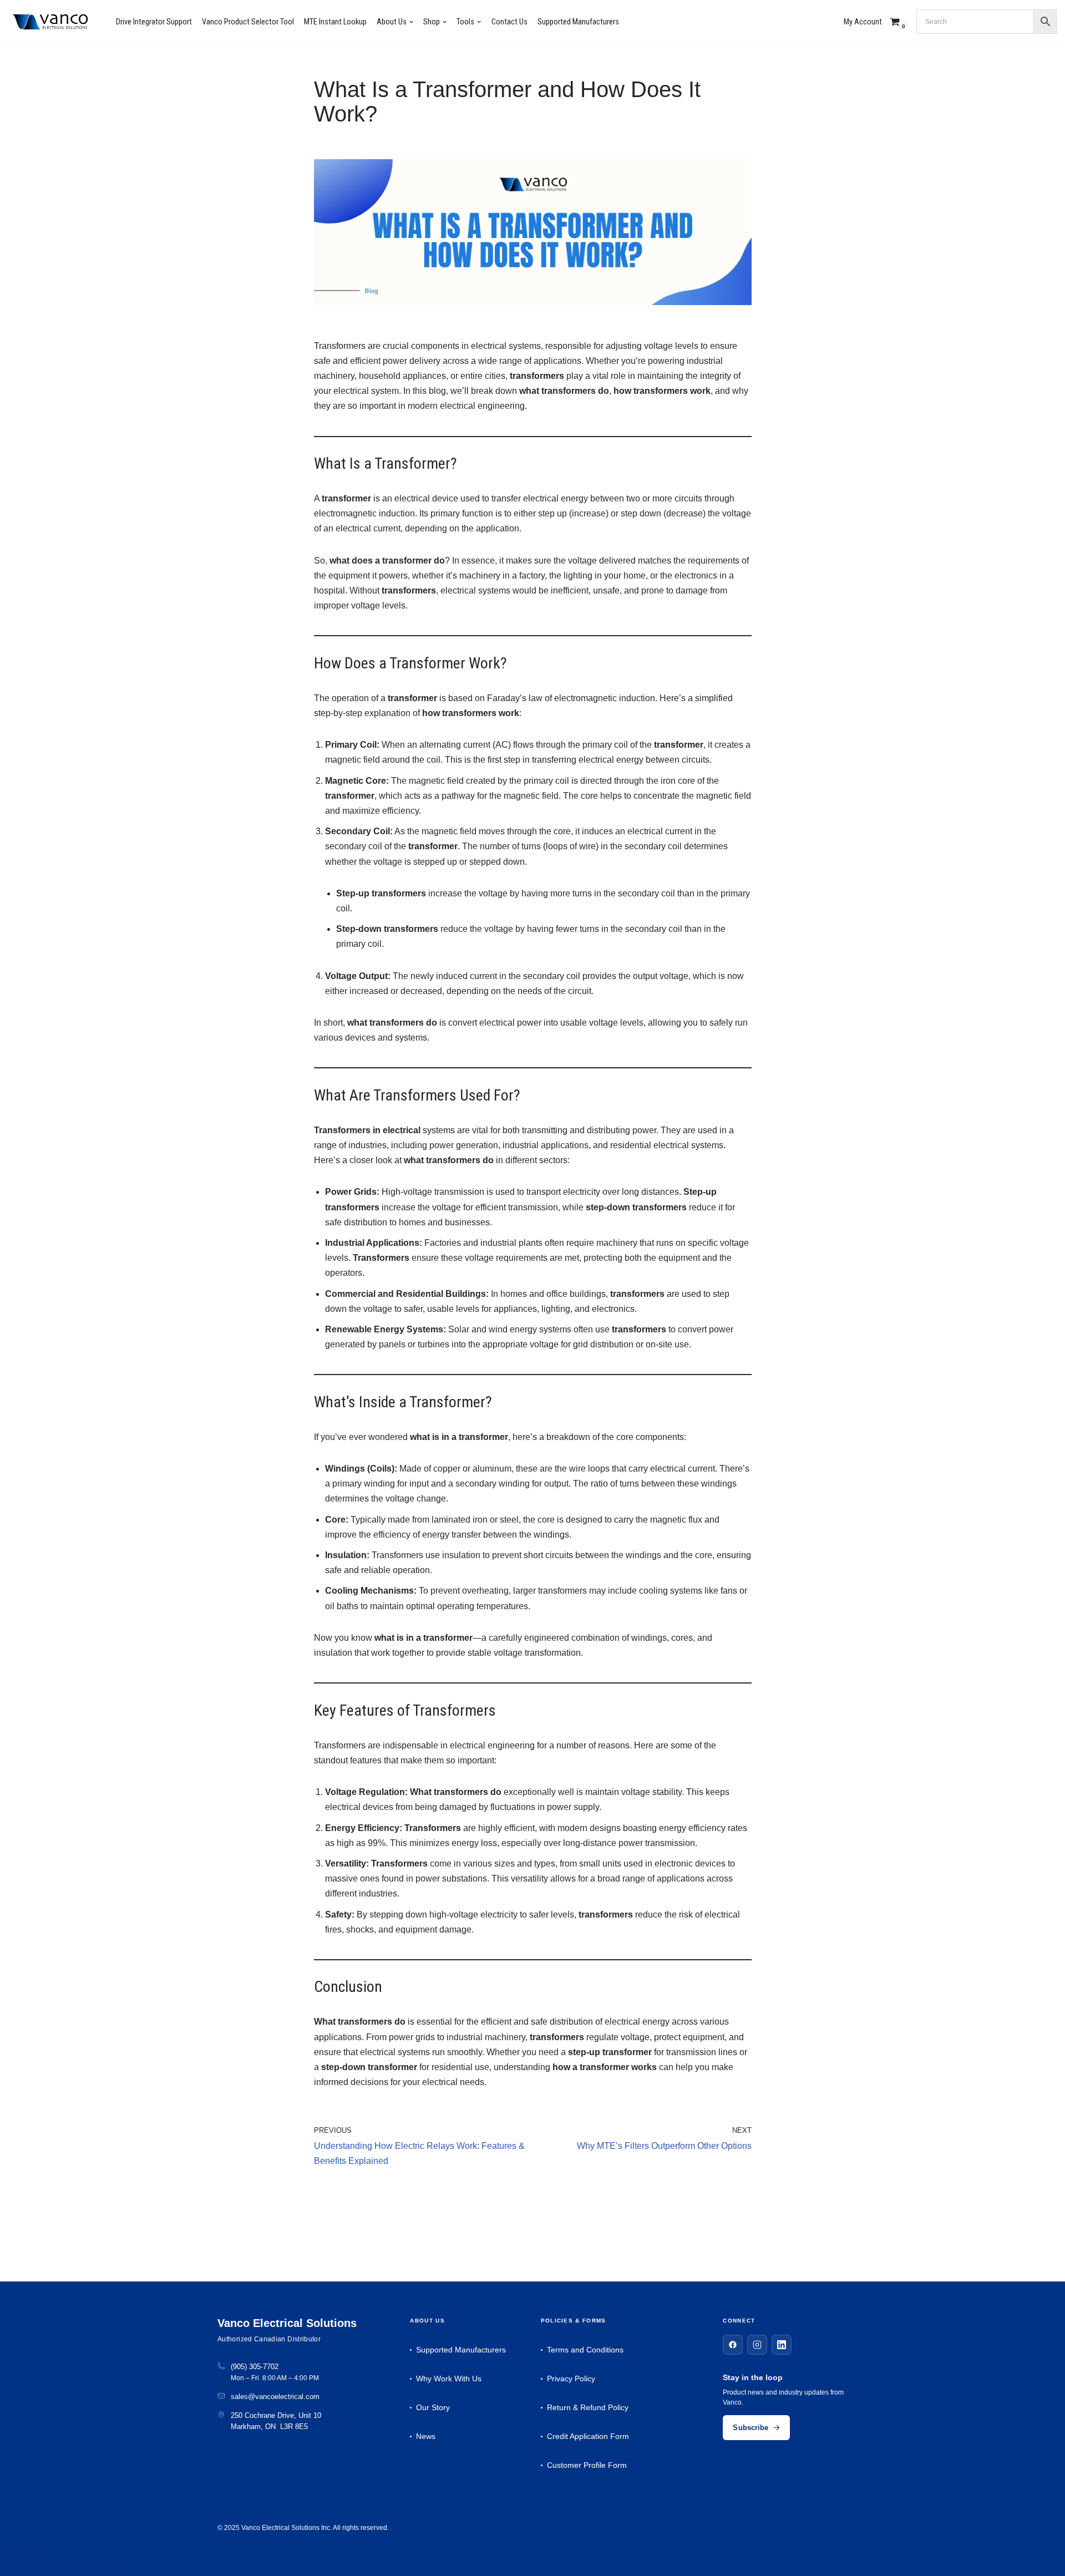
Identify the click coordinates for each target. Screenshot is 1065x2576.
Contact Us (509, 22)
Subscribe (750, 2428)
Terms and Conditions (585, 2350)
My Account (863, 22)
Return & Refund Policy (588, 2407)
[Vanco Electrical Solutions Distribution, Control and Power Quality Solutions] (50, 22)
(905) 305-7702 (255, 2367)
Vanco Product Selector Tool (248, 22)
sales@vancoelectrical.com (275, 2397)
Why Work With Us (449, 2379)
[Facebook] (733, 2345)
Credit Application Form (588, 2436)
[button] (411, 22)
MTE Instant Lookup (335, 22)
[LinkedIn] (782, 2345)
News (426, 2436)
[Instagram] (757, 2345)
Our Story (433, 2407)
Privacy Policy (571, 2379)
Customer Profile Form (587, 2465)
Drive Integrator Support (154, 22)
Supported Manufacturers (578, 22)
